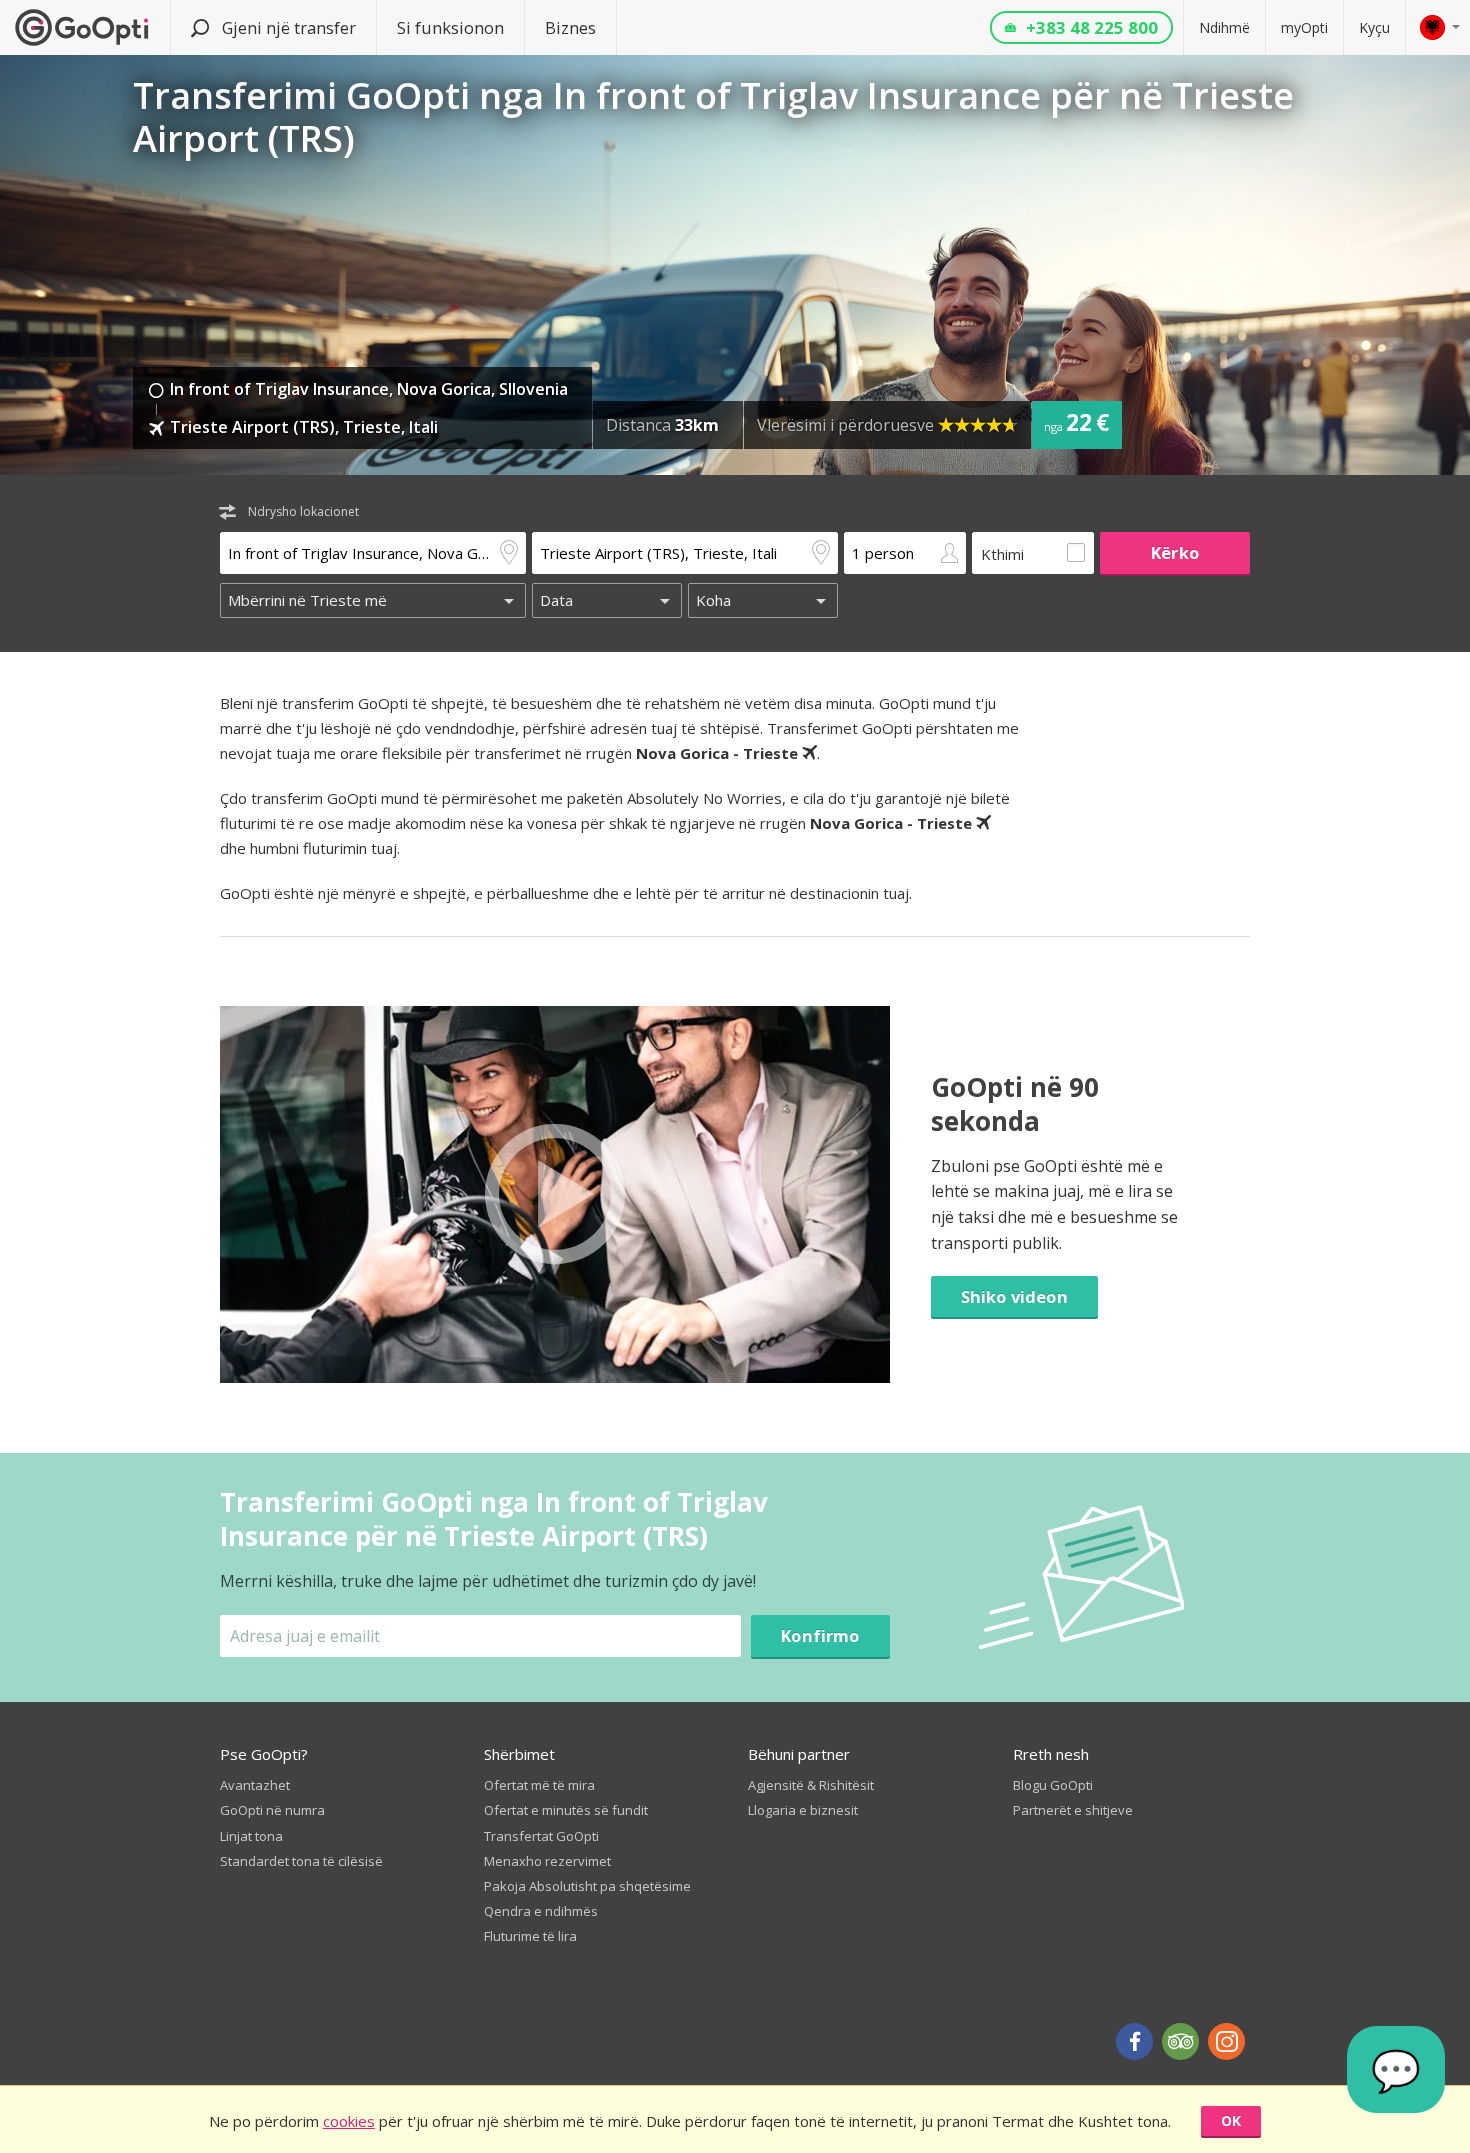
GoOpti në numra (272, 1810)
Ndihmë (1224, 27)
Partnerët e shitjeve (1073, 1810)
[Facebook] (1134, 2041)
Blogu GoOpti (1053, 1785)
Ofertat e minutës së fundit (566, 1810)
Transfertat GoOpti (541, 1836)
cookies (349, 2121)
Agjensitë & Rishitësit (811, 1785)
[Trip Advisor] (1180, 2041)
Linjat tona (251, 1836)
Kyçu (1374, 27)
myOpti (1304, 27)
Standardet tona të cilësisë (301, 1861)
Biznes (570, 27)
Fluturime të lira (530, 1936)
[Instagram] (1226, 2041)
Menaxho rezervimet (547, 1861)
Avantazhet (255, 1785)
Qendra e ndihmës (541, 1911)
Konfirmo (820, 1635)
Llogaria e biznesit (803, 1810)
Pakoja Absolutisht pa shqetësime (587, 1886)
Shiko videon (1014, 1296)
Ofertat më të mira (539, 1785)
